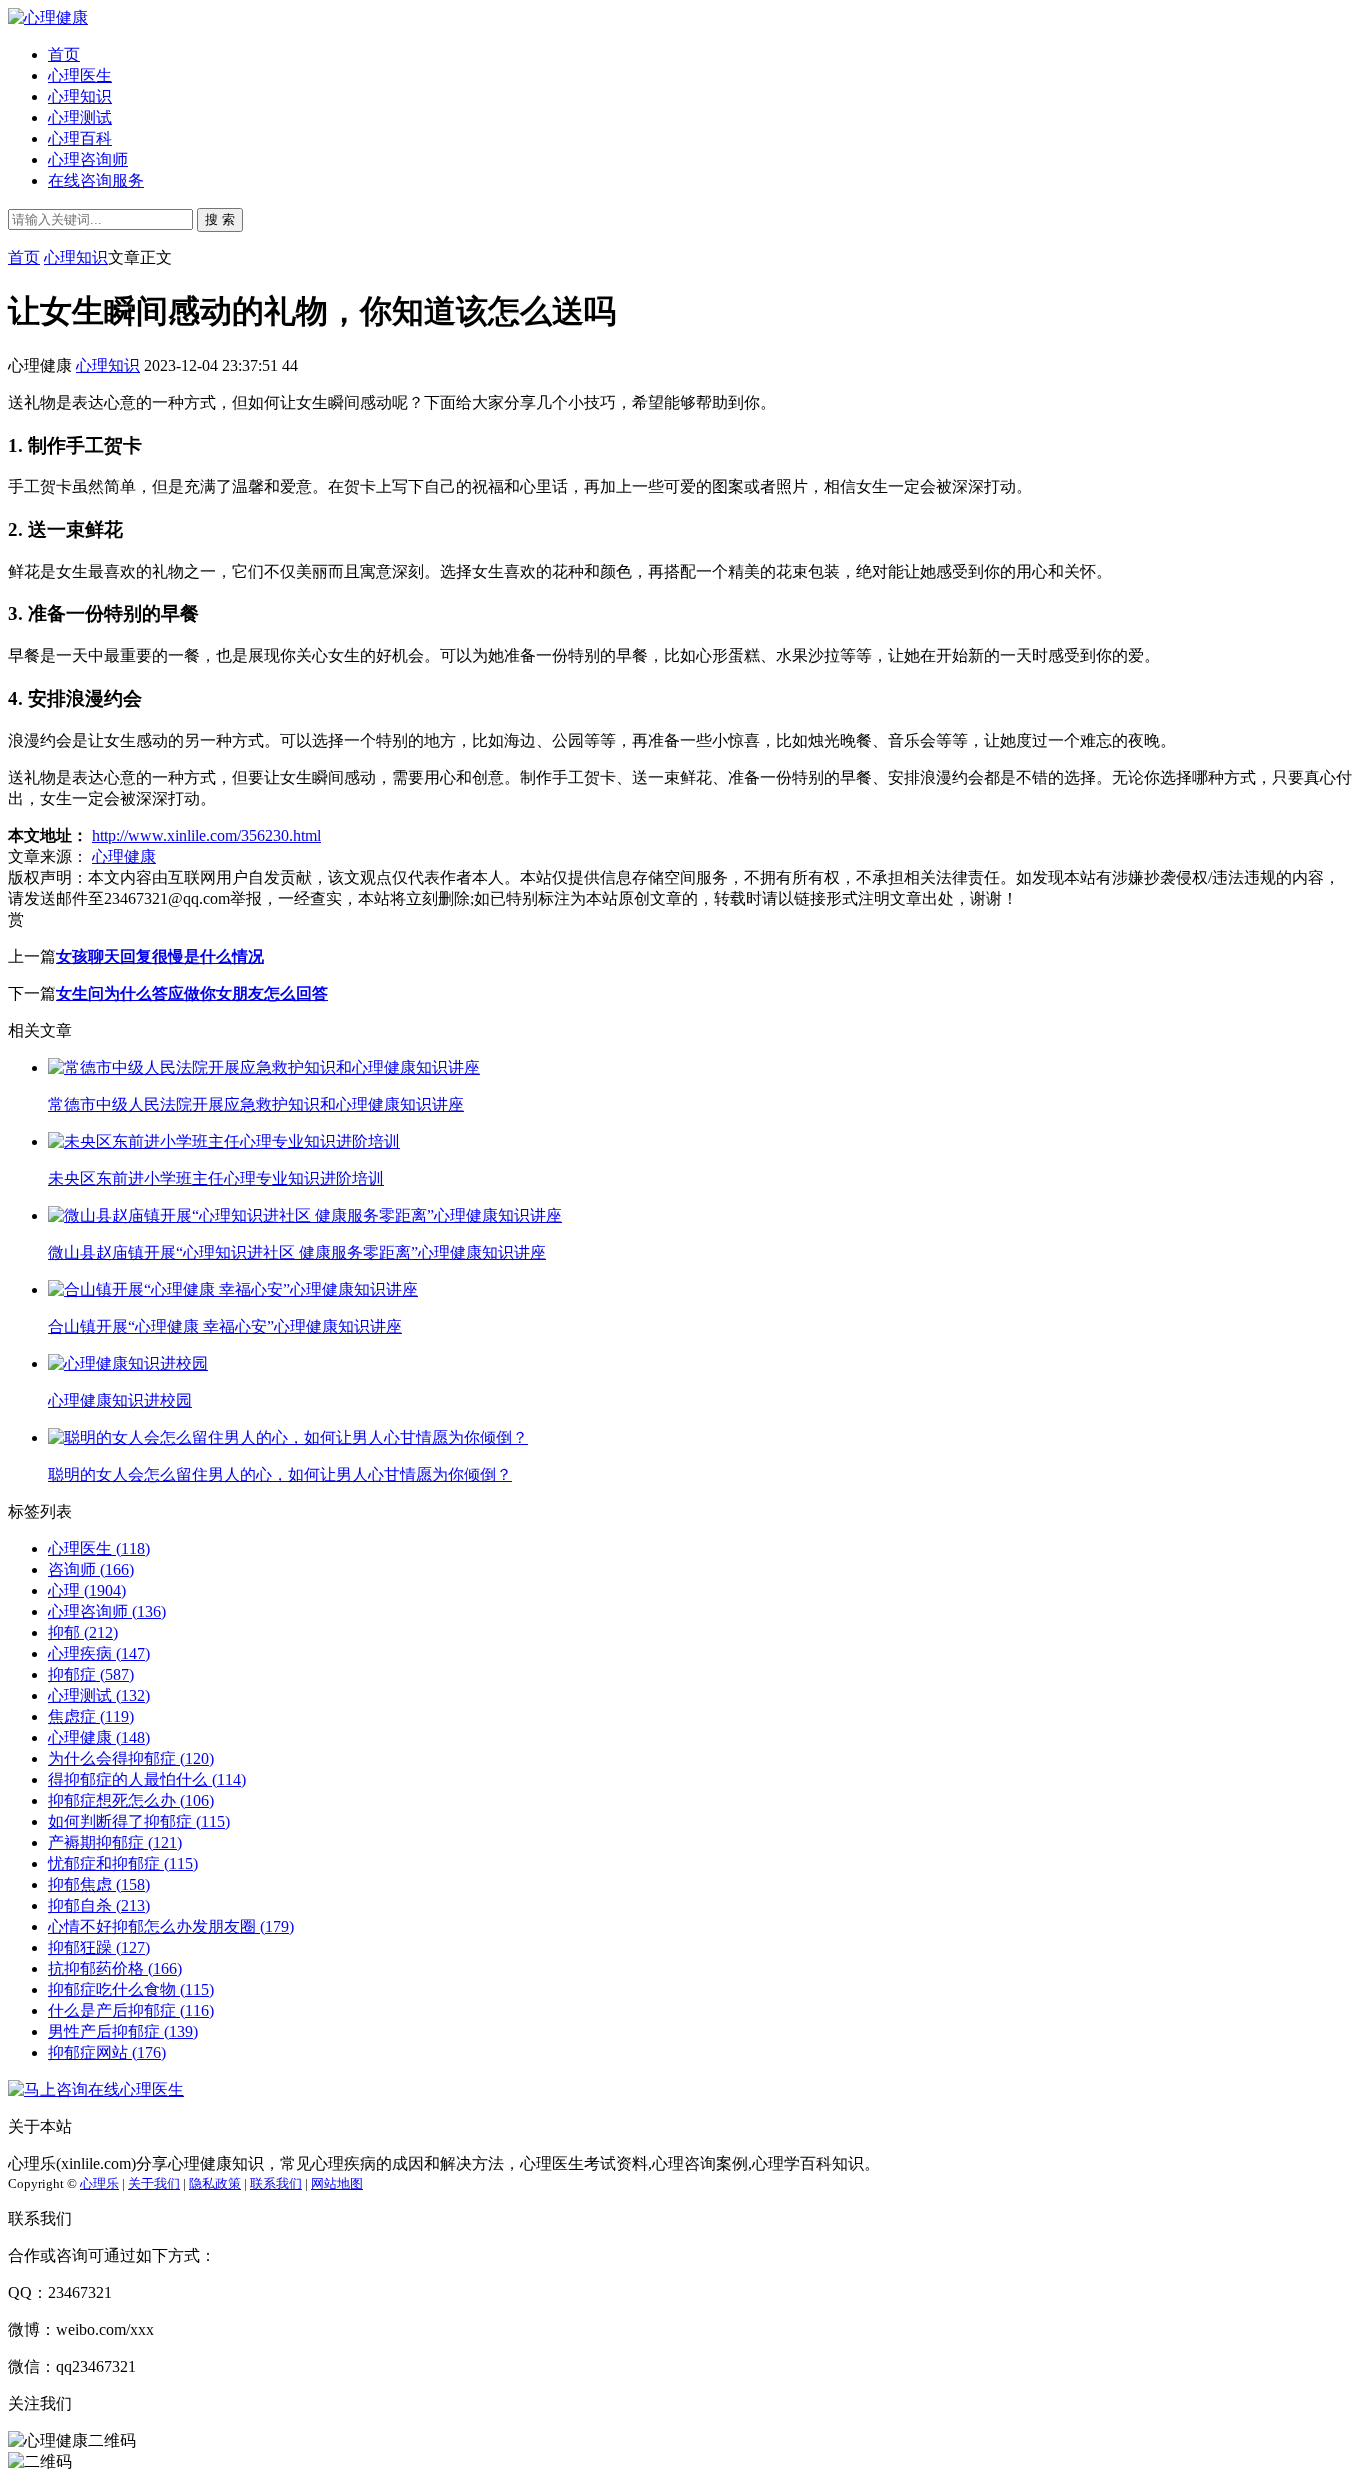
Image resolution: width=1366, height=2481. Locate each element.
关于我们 (154, 2183)
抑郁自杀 (99, 1905)
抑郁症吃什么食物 (131, 1989)
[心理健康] (48, 17)
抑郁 (83, 1632)
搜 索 (220, 219)
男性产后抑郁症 (123, 2031)
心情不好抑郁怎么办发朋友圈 (171, 1926)
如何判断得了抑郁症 (139, 1821)
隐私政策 (215, 2183)
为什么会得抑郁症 (131, 1758)
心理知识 (80, 96)
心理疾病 (99, 1653)
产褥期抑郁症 (115, 1842)
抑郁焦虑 (99, 1884)
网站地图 (337, 2183)
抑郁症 (91, 1674)
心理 (87, 1590)
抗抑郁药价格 (115, 1968)
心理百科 (80, 138)
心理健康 (124, 856)
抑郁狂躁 (99, 1947)
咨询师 (91, 1569)
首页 (64, 54)
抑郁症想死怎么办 (131, 1800)
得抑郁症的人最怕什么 (147, 1779)
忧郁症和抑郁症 (123, 1863)
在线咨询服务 (96, 180)
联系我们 (276, 2183)
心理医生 (80, 75)
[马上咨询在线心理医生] (96, 2089)
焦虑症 (91, 1716)
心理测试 (80, 117)
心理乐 (99, 2183)
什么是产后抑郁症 (131, 2010)
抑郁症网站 (107, 2052)
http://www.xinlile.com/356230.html (206, 835)
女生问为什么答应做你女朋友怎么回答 (192, 993)
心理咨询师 (88, 159)
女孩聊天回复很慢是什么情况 (160, 956)
